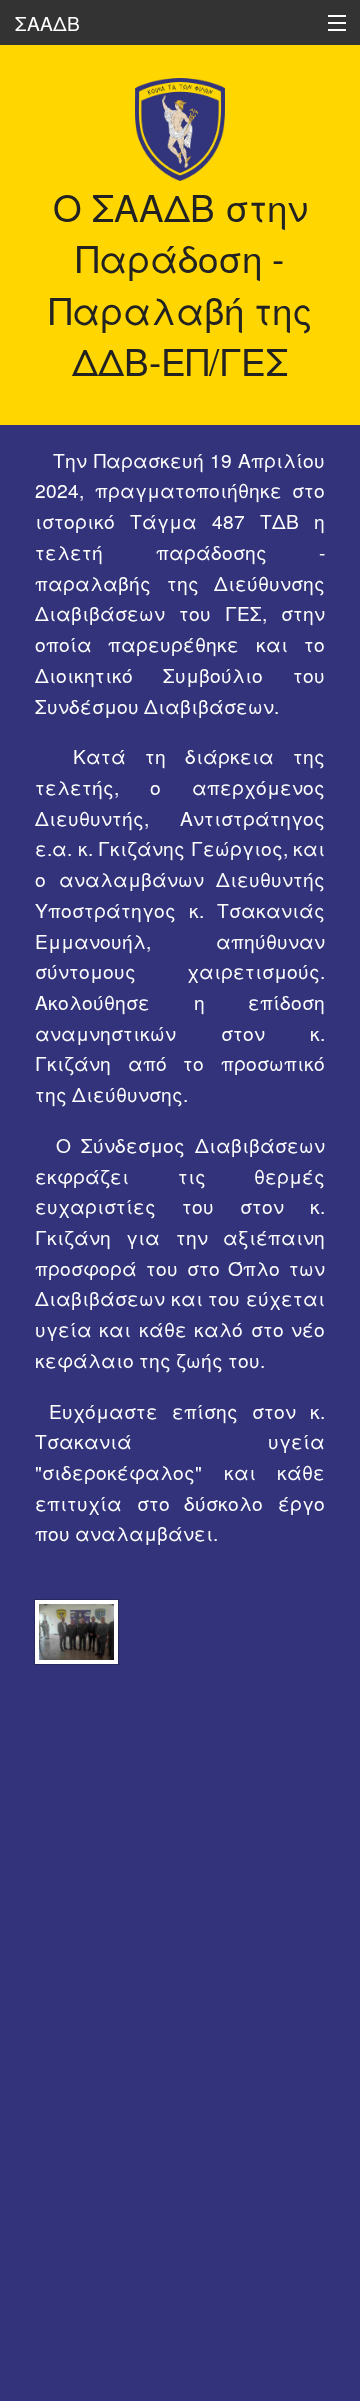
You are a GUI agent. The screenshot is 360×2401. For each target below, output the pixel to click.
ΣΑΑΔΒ (47, 22)
